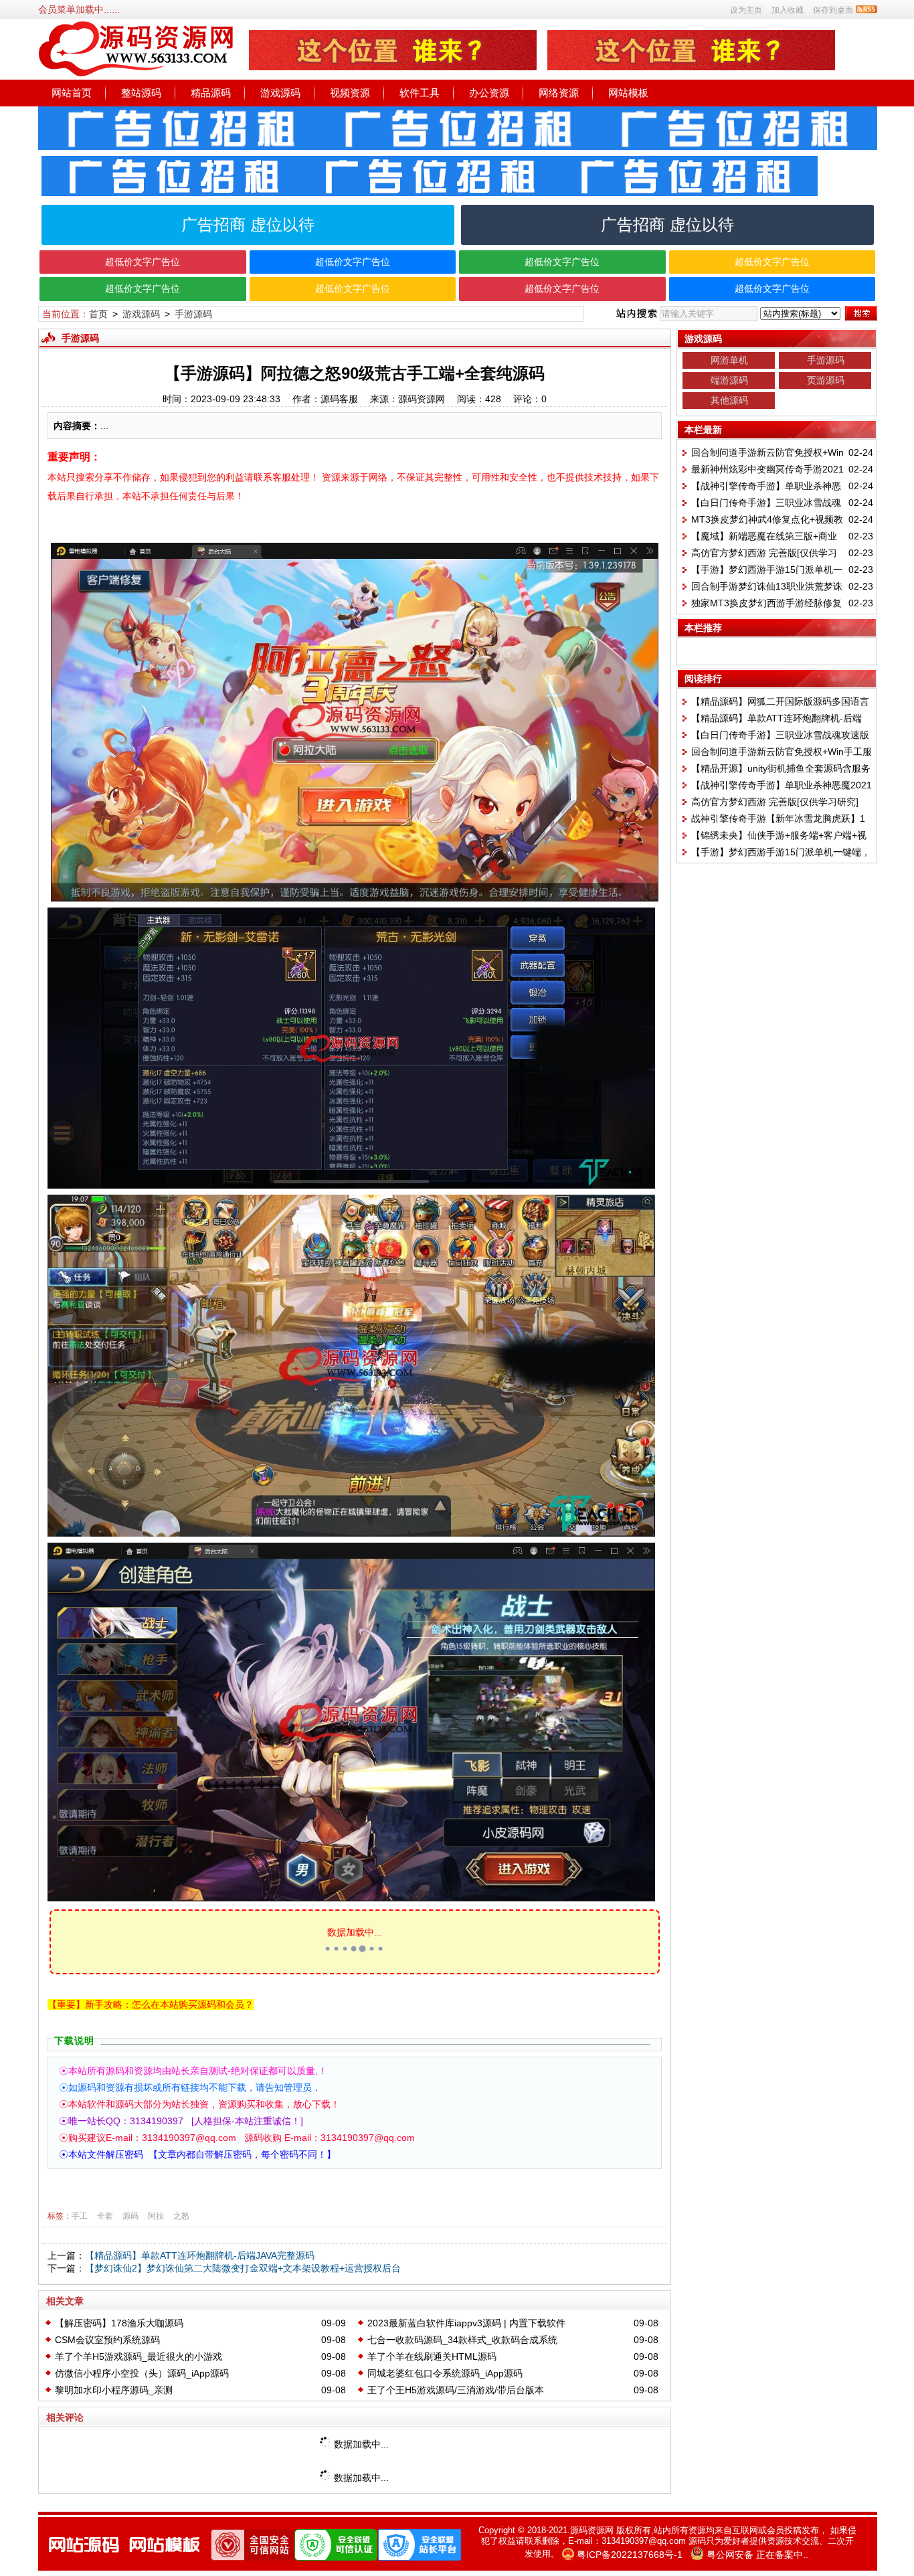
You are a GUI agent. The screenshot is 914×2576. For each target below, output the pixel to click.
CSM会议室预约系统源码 (107, 2340)
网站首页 (72, 93)
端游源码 (729, 380)
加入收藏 (788, 10)
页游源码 (826, 380)
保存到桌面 (833, 10)
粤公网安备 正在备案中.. (757, 2555)
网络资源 (559, 93)
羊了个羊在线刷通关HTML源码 (432, 2356)
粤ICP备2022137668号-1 (630, 2555)
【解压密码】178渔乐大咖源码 (119, 2323)
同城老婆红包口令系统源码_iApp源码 (445, 2373)
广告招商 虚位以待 (248, 225)
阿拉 (156, 2216)
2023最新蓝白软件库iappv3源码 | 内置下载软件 (466, 2323)
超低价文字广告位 (143, 262)
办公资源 (489, 93)
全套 (105, 2216)
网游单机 (729, 360)
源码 (130, 2216)
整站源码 (141, 93)
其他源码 (729, 400)
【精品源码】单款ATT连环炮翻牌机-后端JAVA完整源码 (200, 2255)
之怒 (181, 2216)
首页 (98, 314)
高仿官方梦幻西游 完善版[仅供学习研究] (775, 802)
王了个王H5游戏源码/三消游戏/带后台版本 (456, 2390)
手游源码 (193, 314)
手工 (80, 2216)
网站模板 (628, 93)
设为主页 (746, 10)
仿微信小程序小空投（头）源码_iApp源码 (142, 2373)
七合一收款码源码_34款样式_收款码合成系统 (462, 2340)
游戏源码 (280, 93)
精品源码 (211, 93)
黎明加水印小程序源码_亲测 (114, 2390)
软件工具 (420, 93)
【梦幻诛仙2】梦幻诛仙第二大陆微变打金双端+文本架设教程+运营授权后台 (243, 2268)
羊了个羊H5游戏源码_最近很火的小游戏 (139, 2356)
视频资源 (350, 93)
